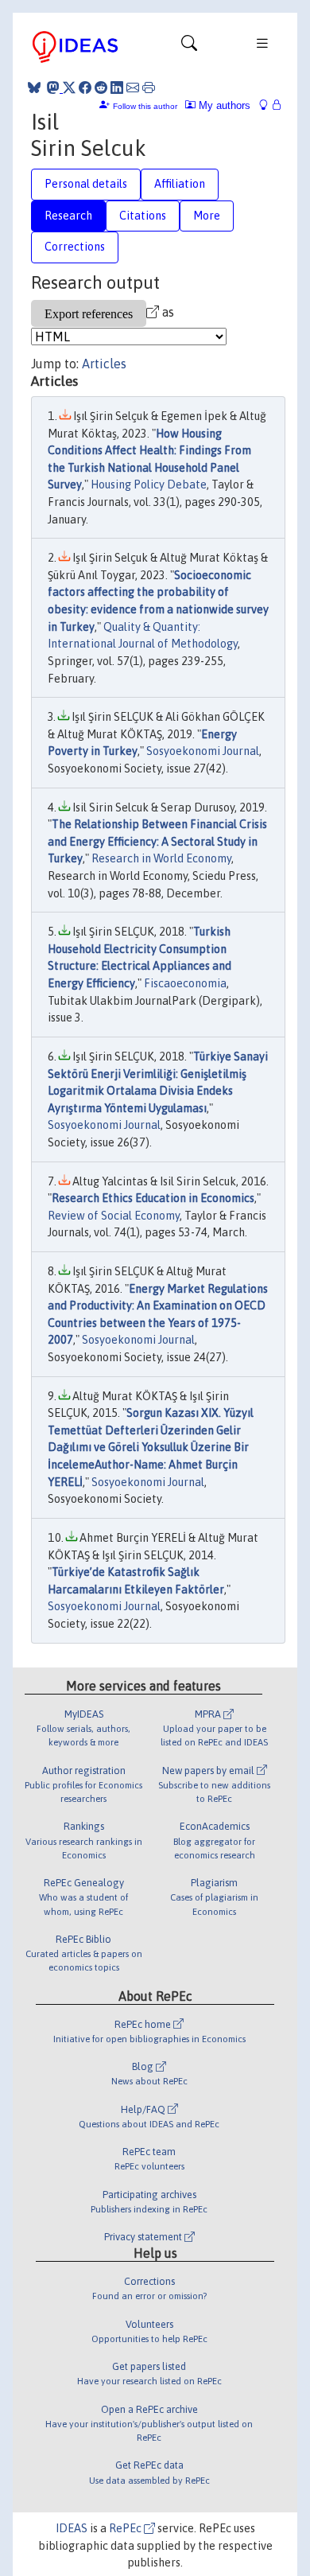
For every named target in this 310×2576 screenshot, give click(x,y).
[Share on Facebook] (85, 88)
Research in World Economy (161, 858)
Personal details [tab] (86, 184)
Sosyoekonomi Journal (203, 751)
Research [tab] (68, 216)
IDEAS (72, 2528)
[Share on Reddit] (101, 88)
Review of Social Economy (114, 1216)
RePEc (126, 2528)
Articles (104, 364)
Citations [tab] (143, 216)
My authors (223, 105)
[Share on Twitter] (69, 88)
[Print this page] (149, 88)
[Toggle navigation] (189, 47)
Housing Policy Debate (149, 484)
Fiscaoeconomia (185, 983)
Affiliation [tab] (180, 184)
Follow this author (145, 106)
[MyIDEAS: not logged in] (268, 105)
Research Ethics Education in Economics (153, 1198)
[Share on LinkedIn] (117, 88)
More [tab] (207, 216)
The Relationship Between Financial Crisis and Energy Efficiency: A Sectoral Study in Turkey (157, 841)
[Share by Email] (133, 88)
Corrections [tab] (75, 247)
